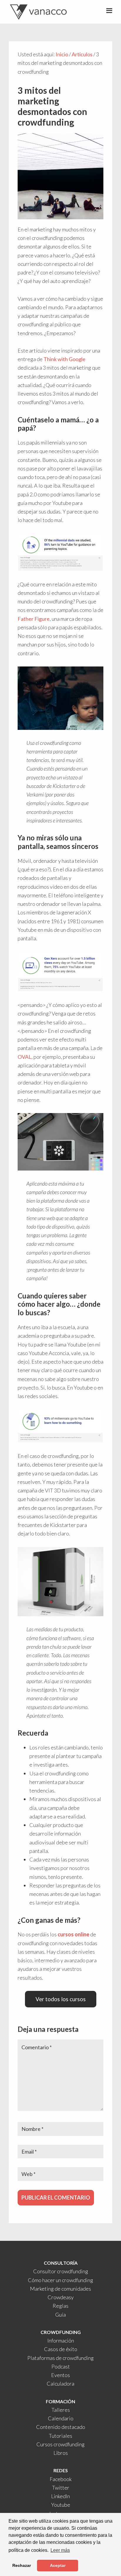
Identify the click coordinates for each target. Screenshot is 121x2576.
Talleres (61, 2410)
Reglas (60, 2306)
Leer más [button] (60, 2550)
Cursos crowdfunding (60, 2444)
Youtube (61, 2505)
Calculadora (60, 2384)
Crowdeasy (61, 2297)
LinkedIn (60, 2496)
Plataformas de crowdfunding (60, 2358)
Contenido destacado (61, 2427)
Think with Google (64, 359)
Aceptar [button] (58, 2565)
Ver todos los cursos (61, 1999)
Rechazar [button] (22, 2565)
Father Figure (34, 619)
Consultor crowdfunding (61, 2271)
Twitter (61, 2488)
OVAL (25, 1057)
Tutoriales (60, 2436)
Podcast (61, 2366)
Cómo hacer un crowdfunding (60, 2280)
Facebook (61, 2479)
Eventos (60, 2375)
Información (61, 2340)
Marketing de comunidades (60, 2289)
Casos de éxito (61, 2349)
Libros (61, 2453)
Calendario (61, 2418)
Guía (60, 2315)
